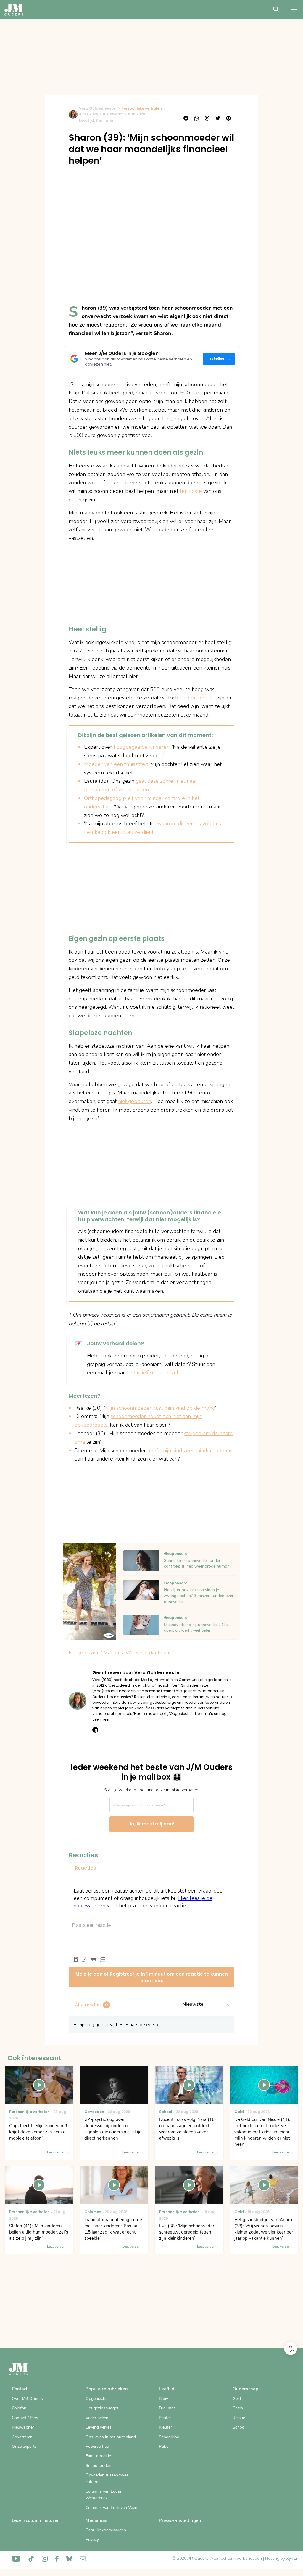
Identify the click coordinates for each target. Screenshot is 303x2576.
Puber (164, 2446)
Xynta (292, 2558)
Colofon (19, 2408)
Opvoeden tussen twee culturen (107, 2478)
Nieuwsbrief (23, 2427)
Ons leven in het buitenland (111, 2437)
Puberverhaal (97, 2446)
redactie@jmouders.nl (153, 1373)
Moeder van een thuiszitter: (116, 764)
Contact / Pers (25, 2418)
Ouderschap (245, 2389)
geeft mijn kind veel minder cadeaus (190, 1451)
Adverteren (22, 2437)
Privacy (92, 2540)
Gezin (238, 2408)
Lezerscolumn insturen (36, 2520)
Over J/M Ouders (27, 2399)
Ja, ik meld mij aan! (151, 1824)
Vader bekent (98, 2418)
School (239, 2427)
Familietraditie (98, 2456)
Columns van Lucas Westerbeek (104, 2495)
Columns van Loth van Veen (111, 2508)
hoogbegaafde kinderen (142, 747)
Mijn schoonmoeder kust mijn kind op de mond (160, 1408)
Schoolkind (169, 2437)
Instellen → (219, 359)
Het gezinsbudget (102, 2408)
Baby (163, 2399)
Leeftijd (167, 2389)
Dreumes (167, 2408)
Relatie (239, 2418)
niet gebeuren (135, 1101)
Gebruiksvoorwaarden (106, 2530)
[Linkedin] (95, 1730)
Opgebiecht (96, 2399)
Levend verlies (99, 2427)
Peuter (165, 2418)
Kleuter (165, 2427)
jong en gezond (198, 698)
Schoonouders (99, 2466)
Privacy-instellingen (180, 2520)
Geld (237, 2399)
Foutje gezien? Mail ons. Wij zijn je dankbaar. (120, 1653)
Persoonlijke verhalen (142, 108)
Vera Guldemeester (98, 108)
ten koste (191, 491)
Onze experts (24, 2446)
